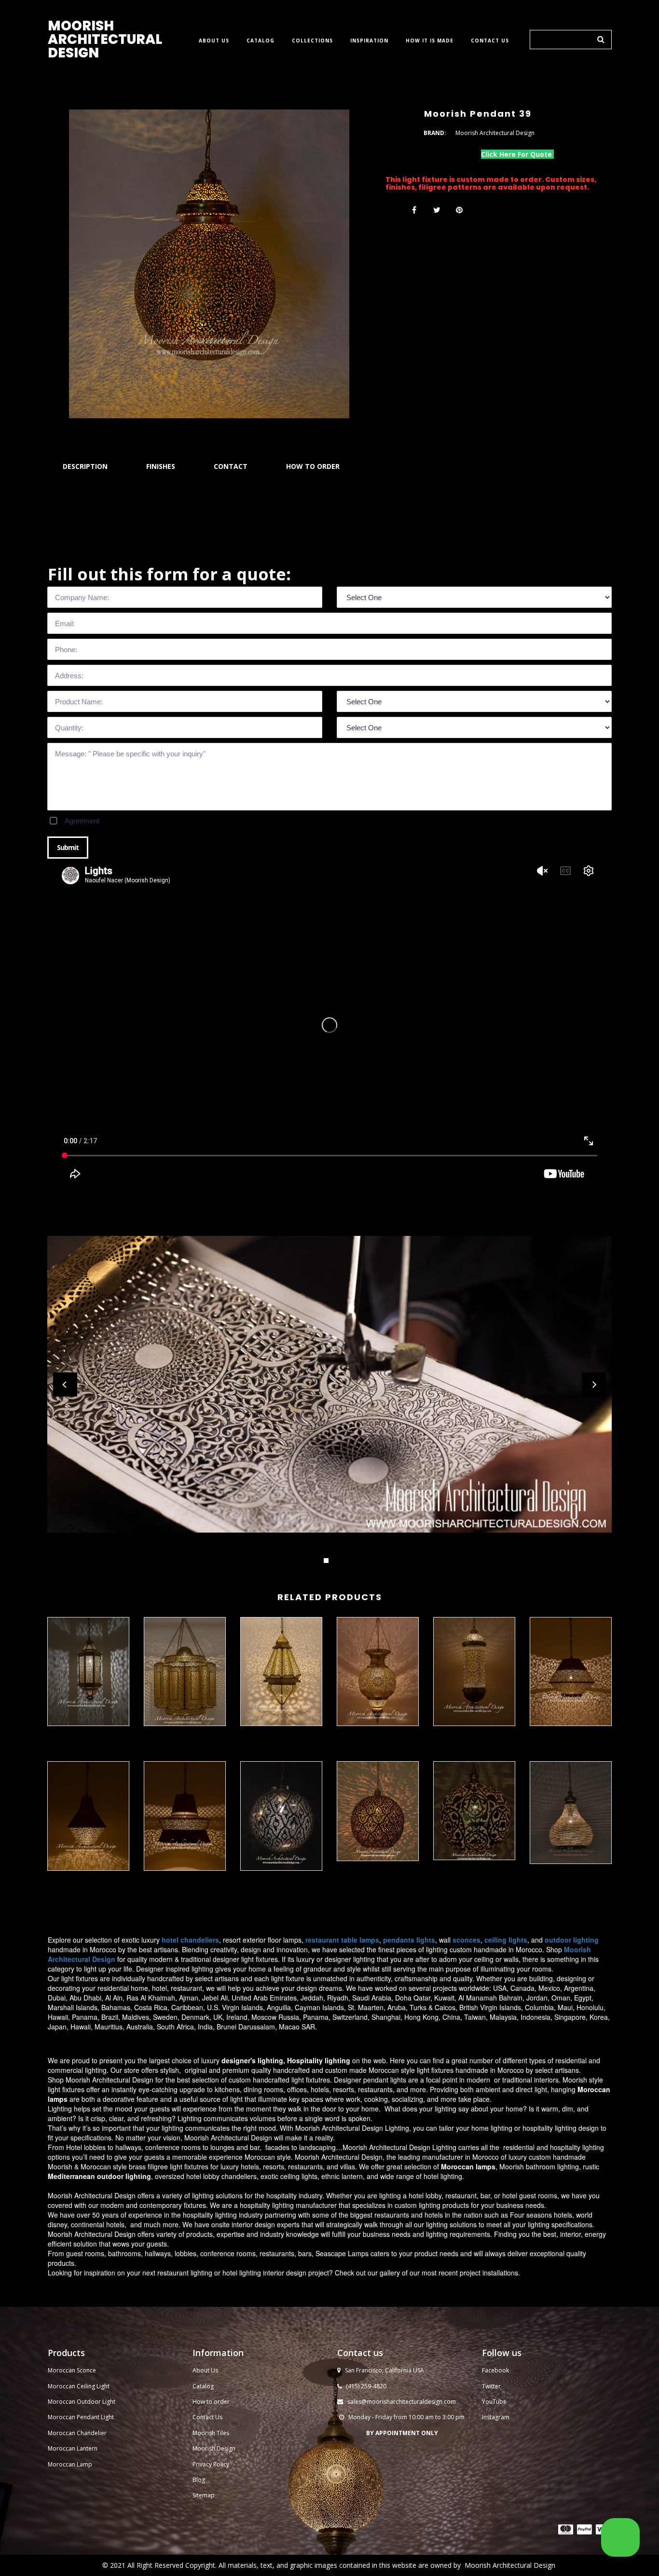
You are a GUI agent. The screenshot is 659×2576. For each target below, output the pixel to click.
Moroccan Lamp (70, 2464)
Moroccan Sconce (72, 2370)
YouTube (494, 2402)
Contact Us (207, 2417)
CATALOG (261, 41)
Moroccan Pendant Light (81, 2417)
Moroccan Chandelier (77, 2433)
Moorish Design (214, 2448)
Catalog (203, 2386)
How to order (211, 2402)
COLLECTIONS (312, 41)
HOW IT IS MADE (430, 41)
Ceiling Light (93, 2386)
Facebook (495, 2370)
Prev (65, 1384)
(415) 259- (359, 2386)
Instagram (496, 2417)
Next (594, 1384)
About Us (205, 2370)
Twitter (491, 2386)
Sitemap (204, 2495)
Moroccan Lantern (73, 2448)
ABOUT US (214, 41)
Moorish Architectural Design (510, 2565)
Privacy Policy (211, 2464)
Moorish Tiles (212, 2433)
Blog (199, 2480)
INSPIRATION (369, 41)
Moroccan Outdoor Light (82, 2402)
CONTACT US (490, 41)
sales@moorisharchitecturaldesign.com (402, 2402)
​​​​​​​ (566, 2529)
